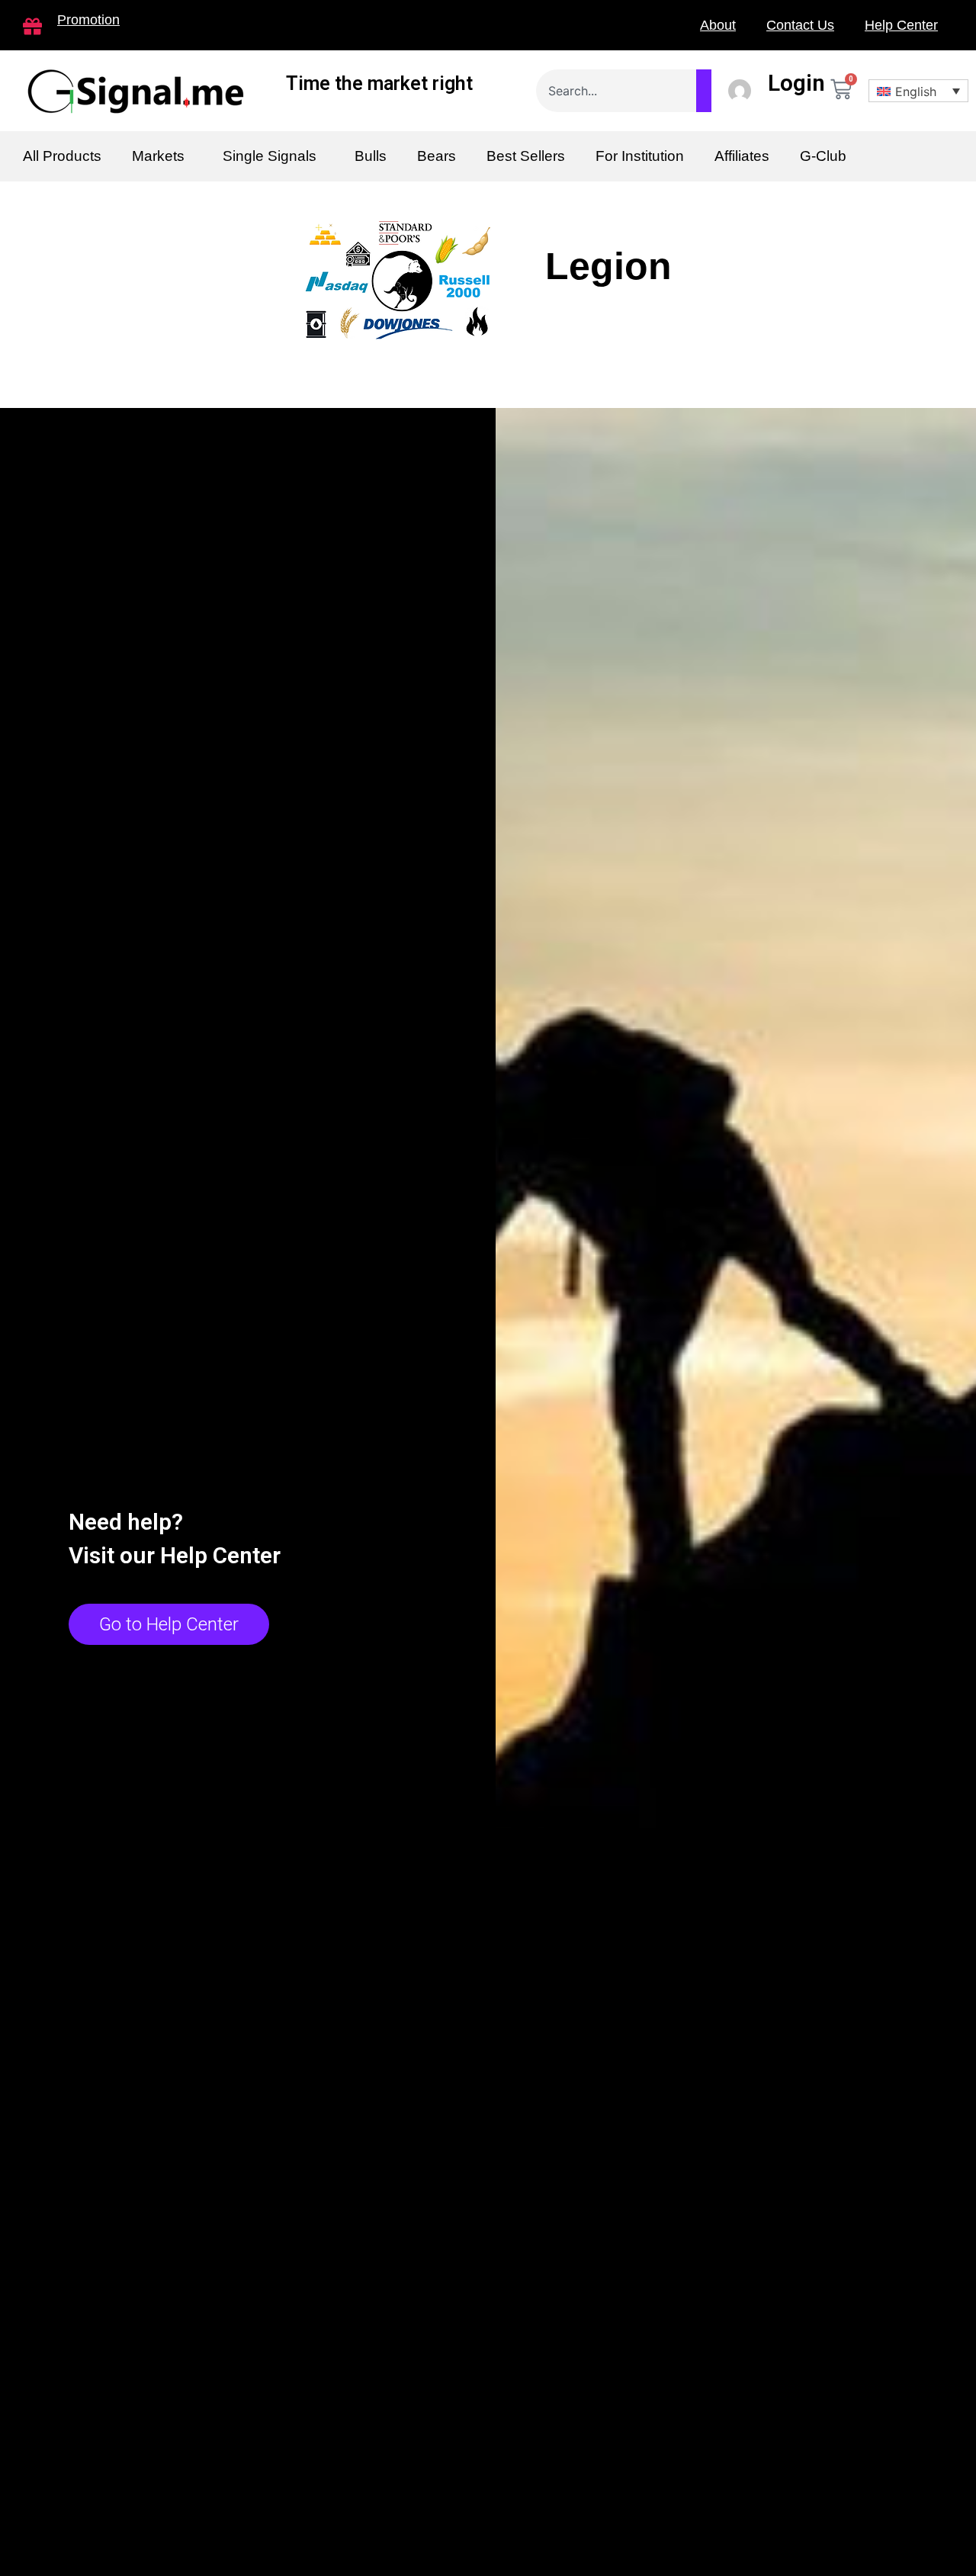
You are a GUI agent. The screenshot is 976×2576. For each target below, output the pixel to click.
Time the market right (379, 84)
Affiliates (742, 156)
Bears (437, 156)
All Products (62, 156)
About (718, 25)
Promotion (88, 20)
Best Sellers (526, 156)
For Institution (640, 156)
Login (796, 83)
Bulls (371, 156)
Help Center (901, 25)
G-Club (823, 156)
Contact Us (800, 25)
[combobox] (624, 91)
